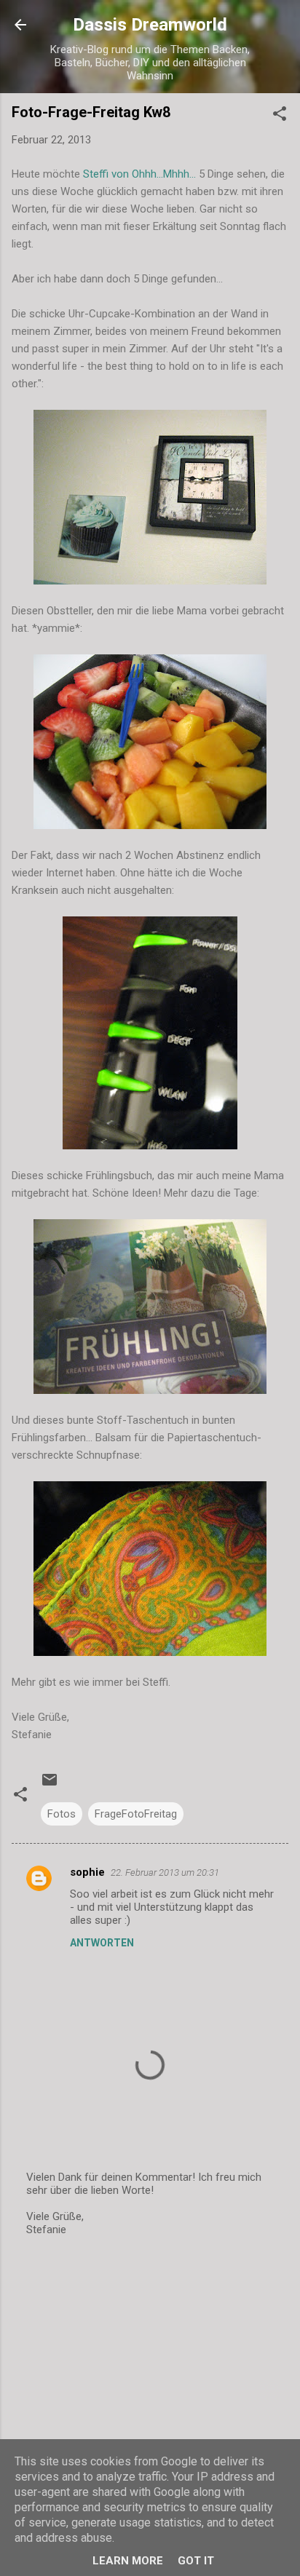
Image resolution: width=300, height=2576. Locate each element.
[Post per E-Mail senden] (50, 1785)
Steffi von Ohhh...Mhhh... (139, 174)
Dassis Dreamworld (150, 25)
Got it (196, 2561)
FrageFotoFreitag (136, 1814)
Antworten (102, 1943)
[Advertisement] (150, 2363)
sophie (87, 1872)
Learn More (128, 2561)
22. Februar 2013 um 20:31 (165, 1872)
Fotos (62, 1814)
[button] (280, 116)
